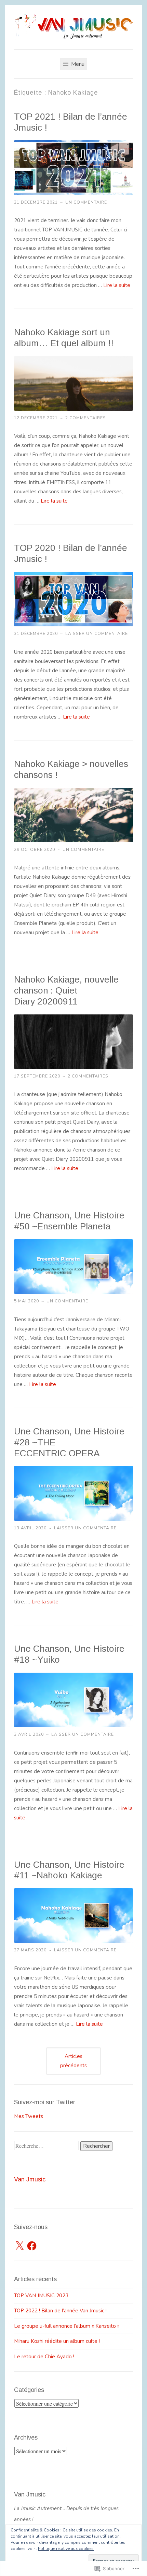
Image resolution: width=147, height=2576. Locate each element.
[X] (19, 2246)
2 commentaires (86, 418)
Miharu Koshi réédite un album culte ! (57, 2341)
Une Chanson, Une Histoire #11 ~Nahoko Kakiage (69, 1870)
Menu (77, 64)
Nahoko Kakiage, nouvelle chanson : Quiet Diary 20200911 (66, 990)
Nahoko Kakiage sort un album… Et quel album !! (64, 338)
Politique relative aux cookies (66, 2549)
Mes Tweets (29, 2116)
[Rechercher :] (47, 2146)
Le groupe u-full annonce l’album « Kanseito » (67, 2326)
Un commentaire (86, 202)
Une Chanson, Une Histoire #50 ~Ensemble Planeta (69, 1221)
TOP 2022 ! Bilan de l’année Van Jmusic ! (60, 2311)
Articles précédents (73, 2061)
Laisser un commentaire (97, 634)
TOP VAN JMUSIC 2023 (41, 2296)
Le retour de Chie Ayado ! (44, 2357)
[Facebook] (32, 2246)
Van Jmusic (30, 2179)
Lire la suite (117, 285)
